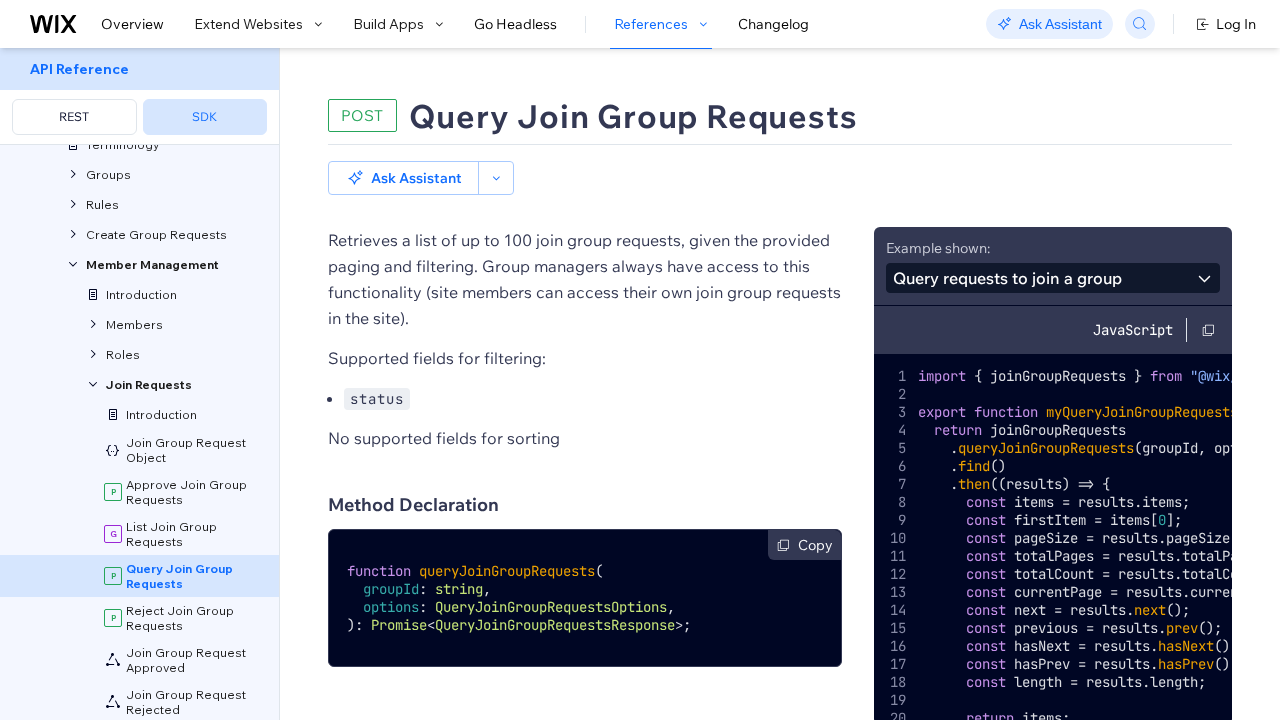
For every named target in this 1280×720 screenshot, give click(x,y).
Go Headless (515, 24)
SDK (204, 116)
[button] (403, 178)
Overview (132, 24)
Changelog (773, 24)
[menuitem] (139, 96)
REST (74, 116)
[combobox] (1053, 278)
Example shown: (938, 248)
